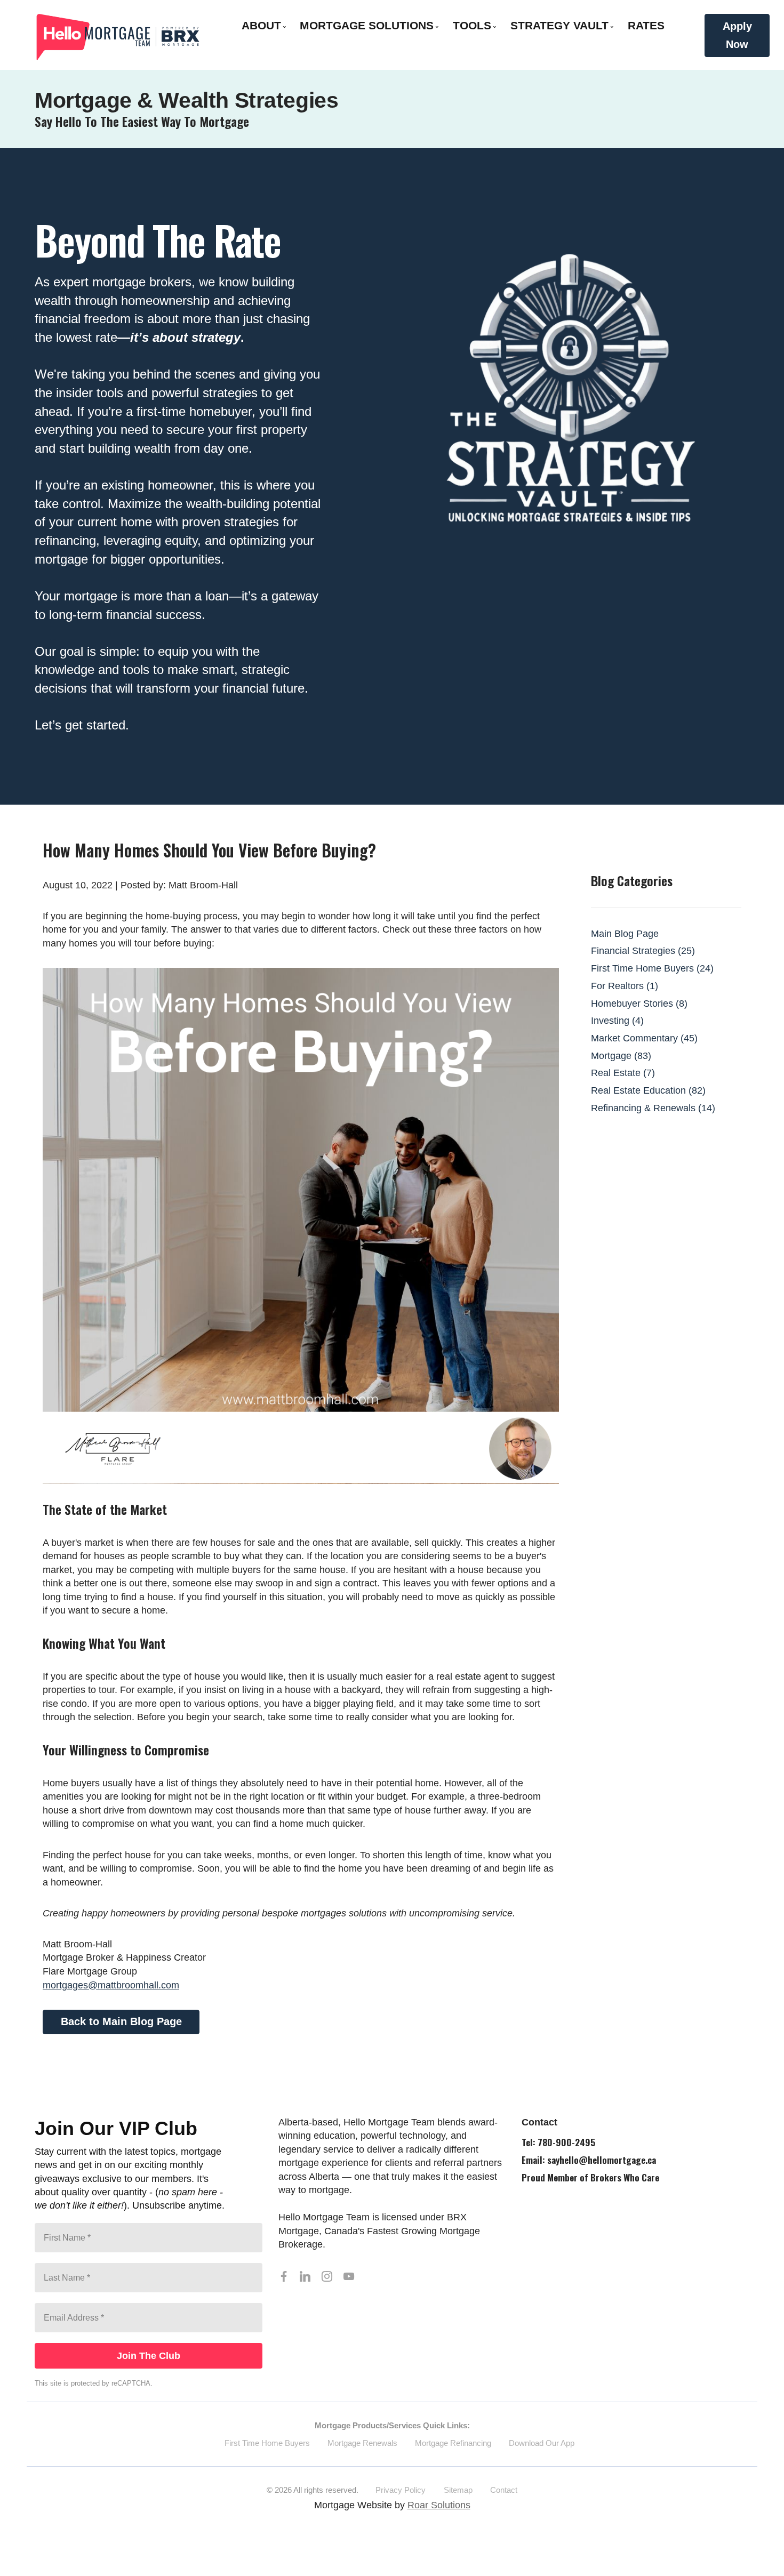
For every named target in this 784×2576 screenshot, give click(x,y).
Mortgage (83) (621, 1056)
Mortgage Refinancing (453, 2443)
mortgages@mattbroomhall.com (111, 1985)
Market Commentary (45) (644, 1038)
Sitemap (458, 2490)
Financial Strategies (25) (643, 951)
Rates (646, 25)
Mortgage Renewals (362, 2443)
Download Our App (542, 2443)
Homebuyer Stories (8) (639, 1004)
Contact (504, 2490)
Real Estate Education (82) (648, 1090)
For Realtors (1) (625, 986)
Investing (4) (617, 1021)
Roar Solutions (439, 2505)
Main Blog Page (625, 934)
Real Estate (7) (623, 1073)
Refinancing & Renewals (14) (653, 1108)
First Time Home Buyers (267, 2443)
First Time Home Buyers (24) (652, 968)
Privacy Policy (401, 2490)
